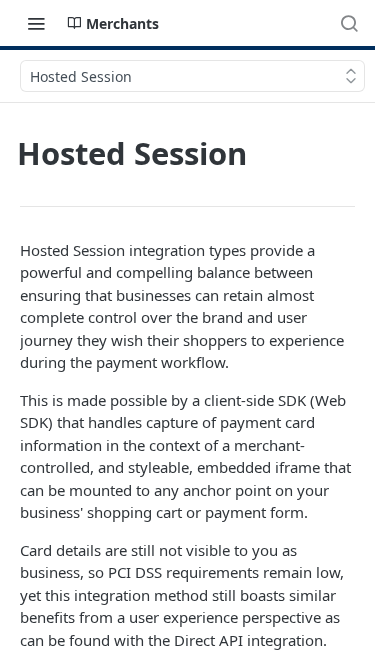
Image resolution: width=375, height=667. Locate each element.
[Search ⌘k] (349, 23)
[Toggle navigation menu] (36, 23)
